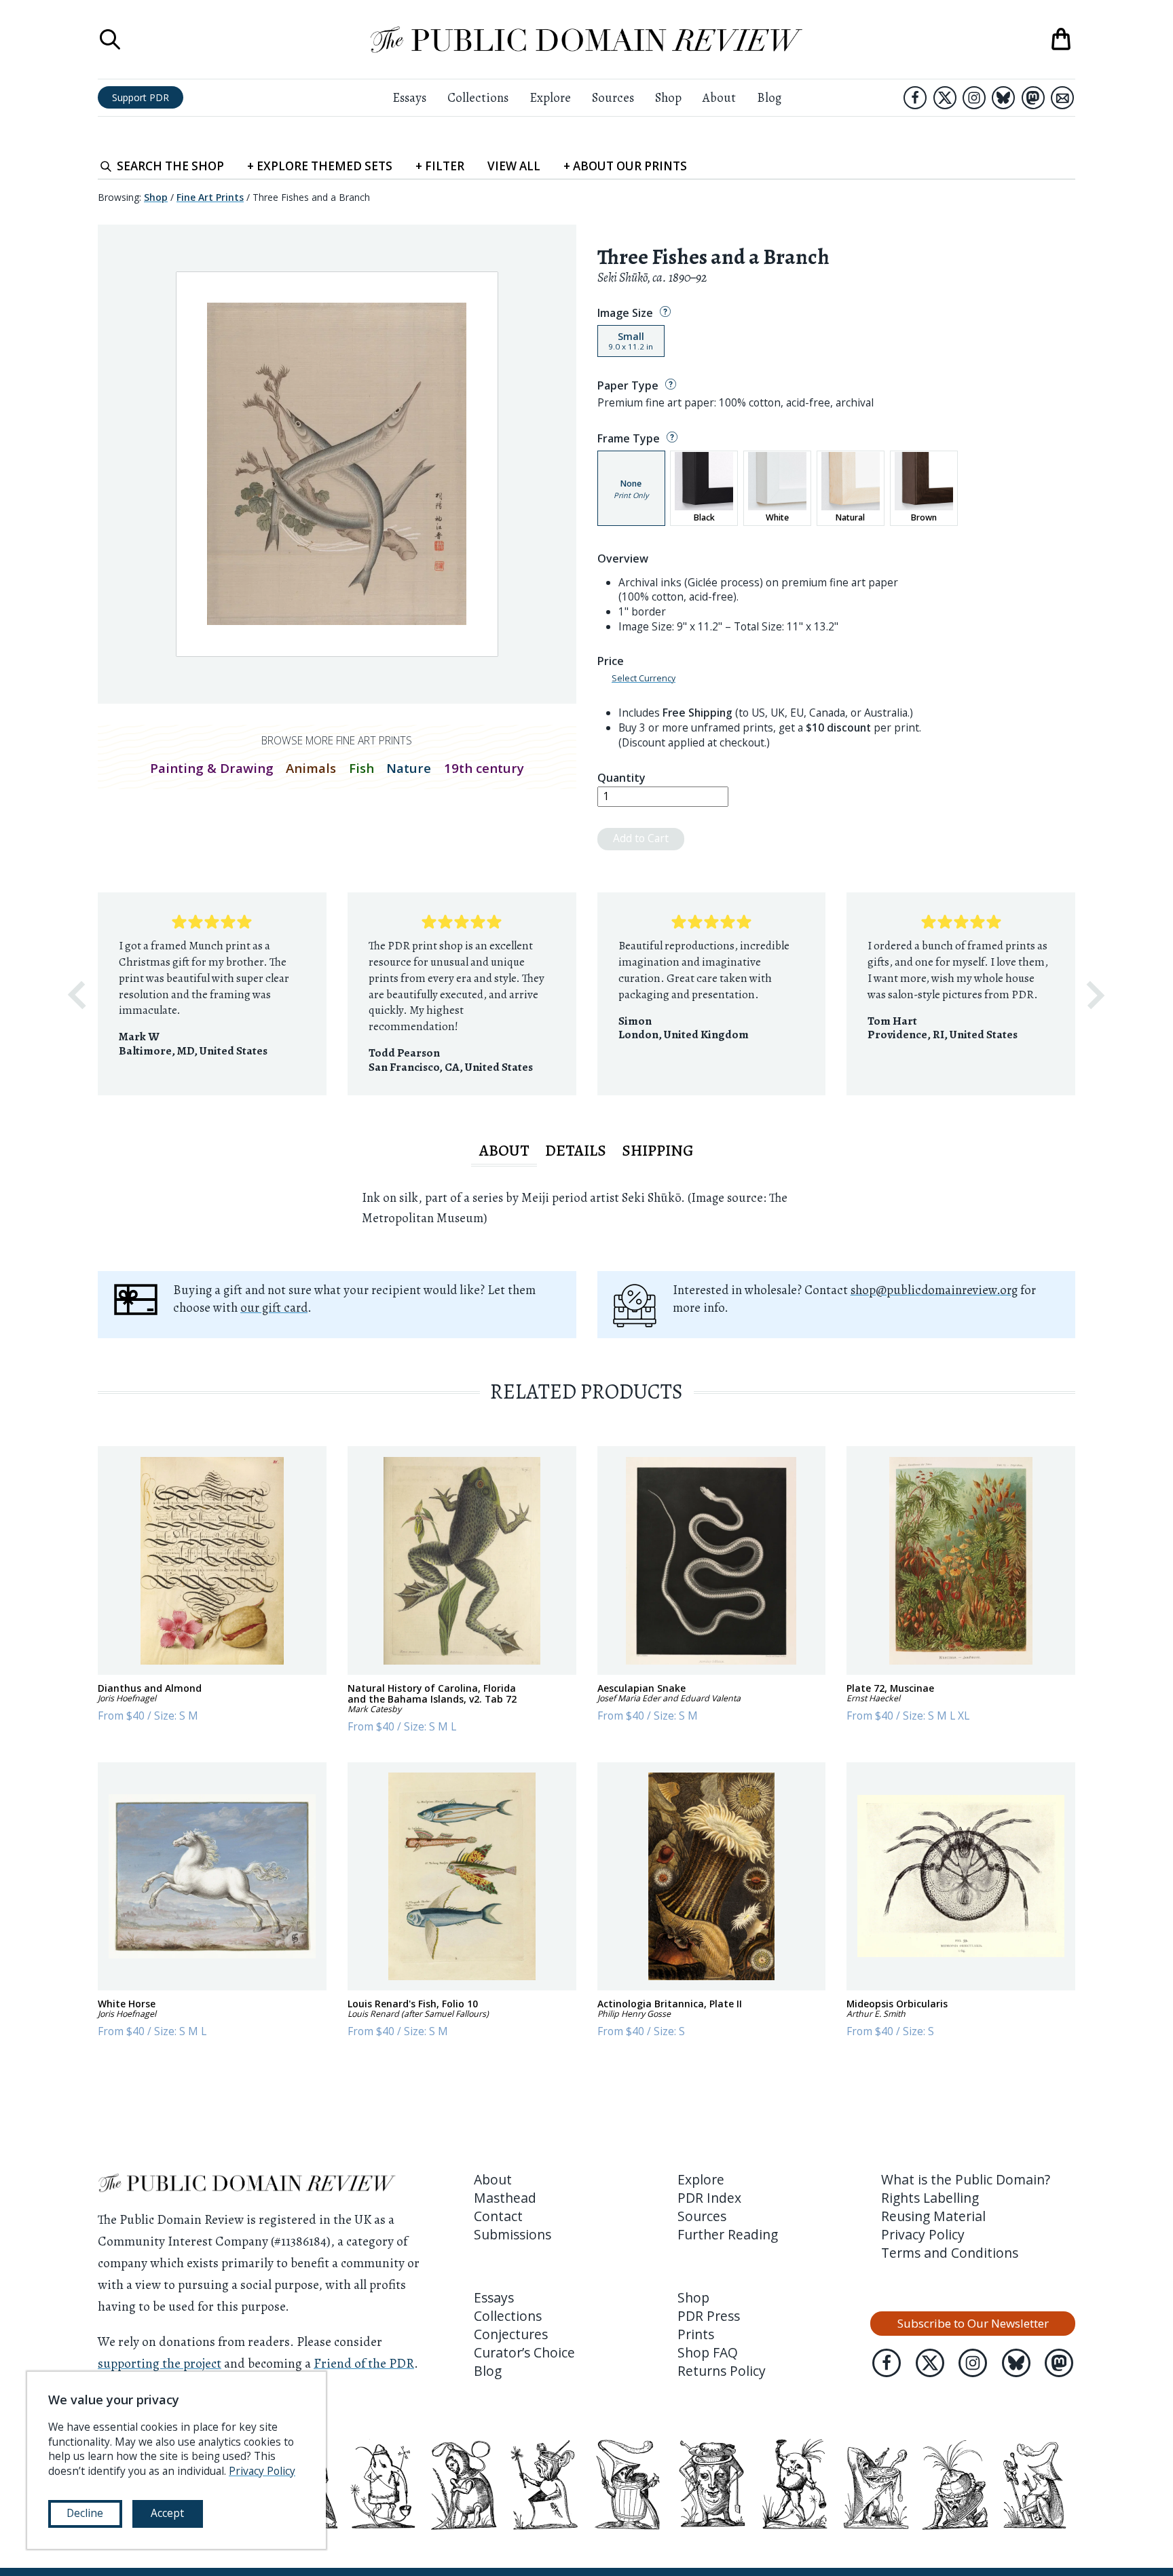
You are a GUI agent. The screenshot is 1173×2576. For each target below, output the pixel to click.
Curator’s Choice (524, 2352)
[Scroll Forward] (1096, 995)
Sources (613, 97)
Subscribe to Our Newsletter (973, 2323)
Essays (409, 97)
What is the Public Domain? (966, 2179)
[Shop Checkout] (1061, 39)
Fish (361, 768)
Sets (320, 166)
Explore (550, 97)
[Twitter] (945, 98)
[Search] (110, 39)
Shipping (658, 1150)
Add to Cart (641, 838)
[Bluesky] (1003, 98)
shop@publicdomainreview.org (934, 1290)
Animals (311, 768)
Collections (478, 97)
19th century (484, 768)
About (719, 97)
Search (170, 166)
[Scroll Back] (77, 995)
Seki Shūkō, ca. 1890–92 (652, 277)
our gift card (274, 1307)
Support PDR (141, 97)
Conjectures (511, 2334)
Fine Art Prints (210, 197)
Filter (440, 166)
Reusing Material (933, 2216)
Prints (696, 2334)
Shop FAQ (708, 2352)
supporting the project (160, 2363)
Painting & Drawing (212, 768)
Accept (167, 2513)
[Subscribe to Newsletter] (1062, 98)
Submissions (513, 2234)
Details (576, 1150)
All (514, 166)
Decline (85, 2513)
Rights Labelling (930, 2198)
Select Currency (644, 679)
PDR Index (709, 2198)
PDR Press (709, 2316)
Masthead (505, 2198)
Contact (498, 2216)
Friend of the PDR (364, 2363)
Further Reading (728, 2234)
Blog (769, 97)
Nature (409, 768)
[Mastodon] (1033, 98)
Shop (668, 97)
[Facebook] (915, 98)
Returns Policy (722, 2371)
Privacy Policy (923, 2234)
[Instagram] (974, 98)
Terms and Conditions (950, 2253)
